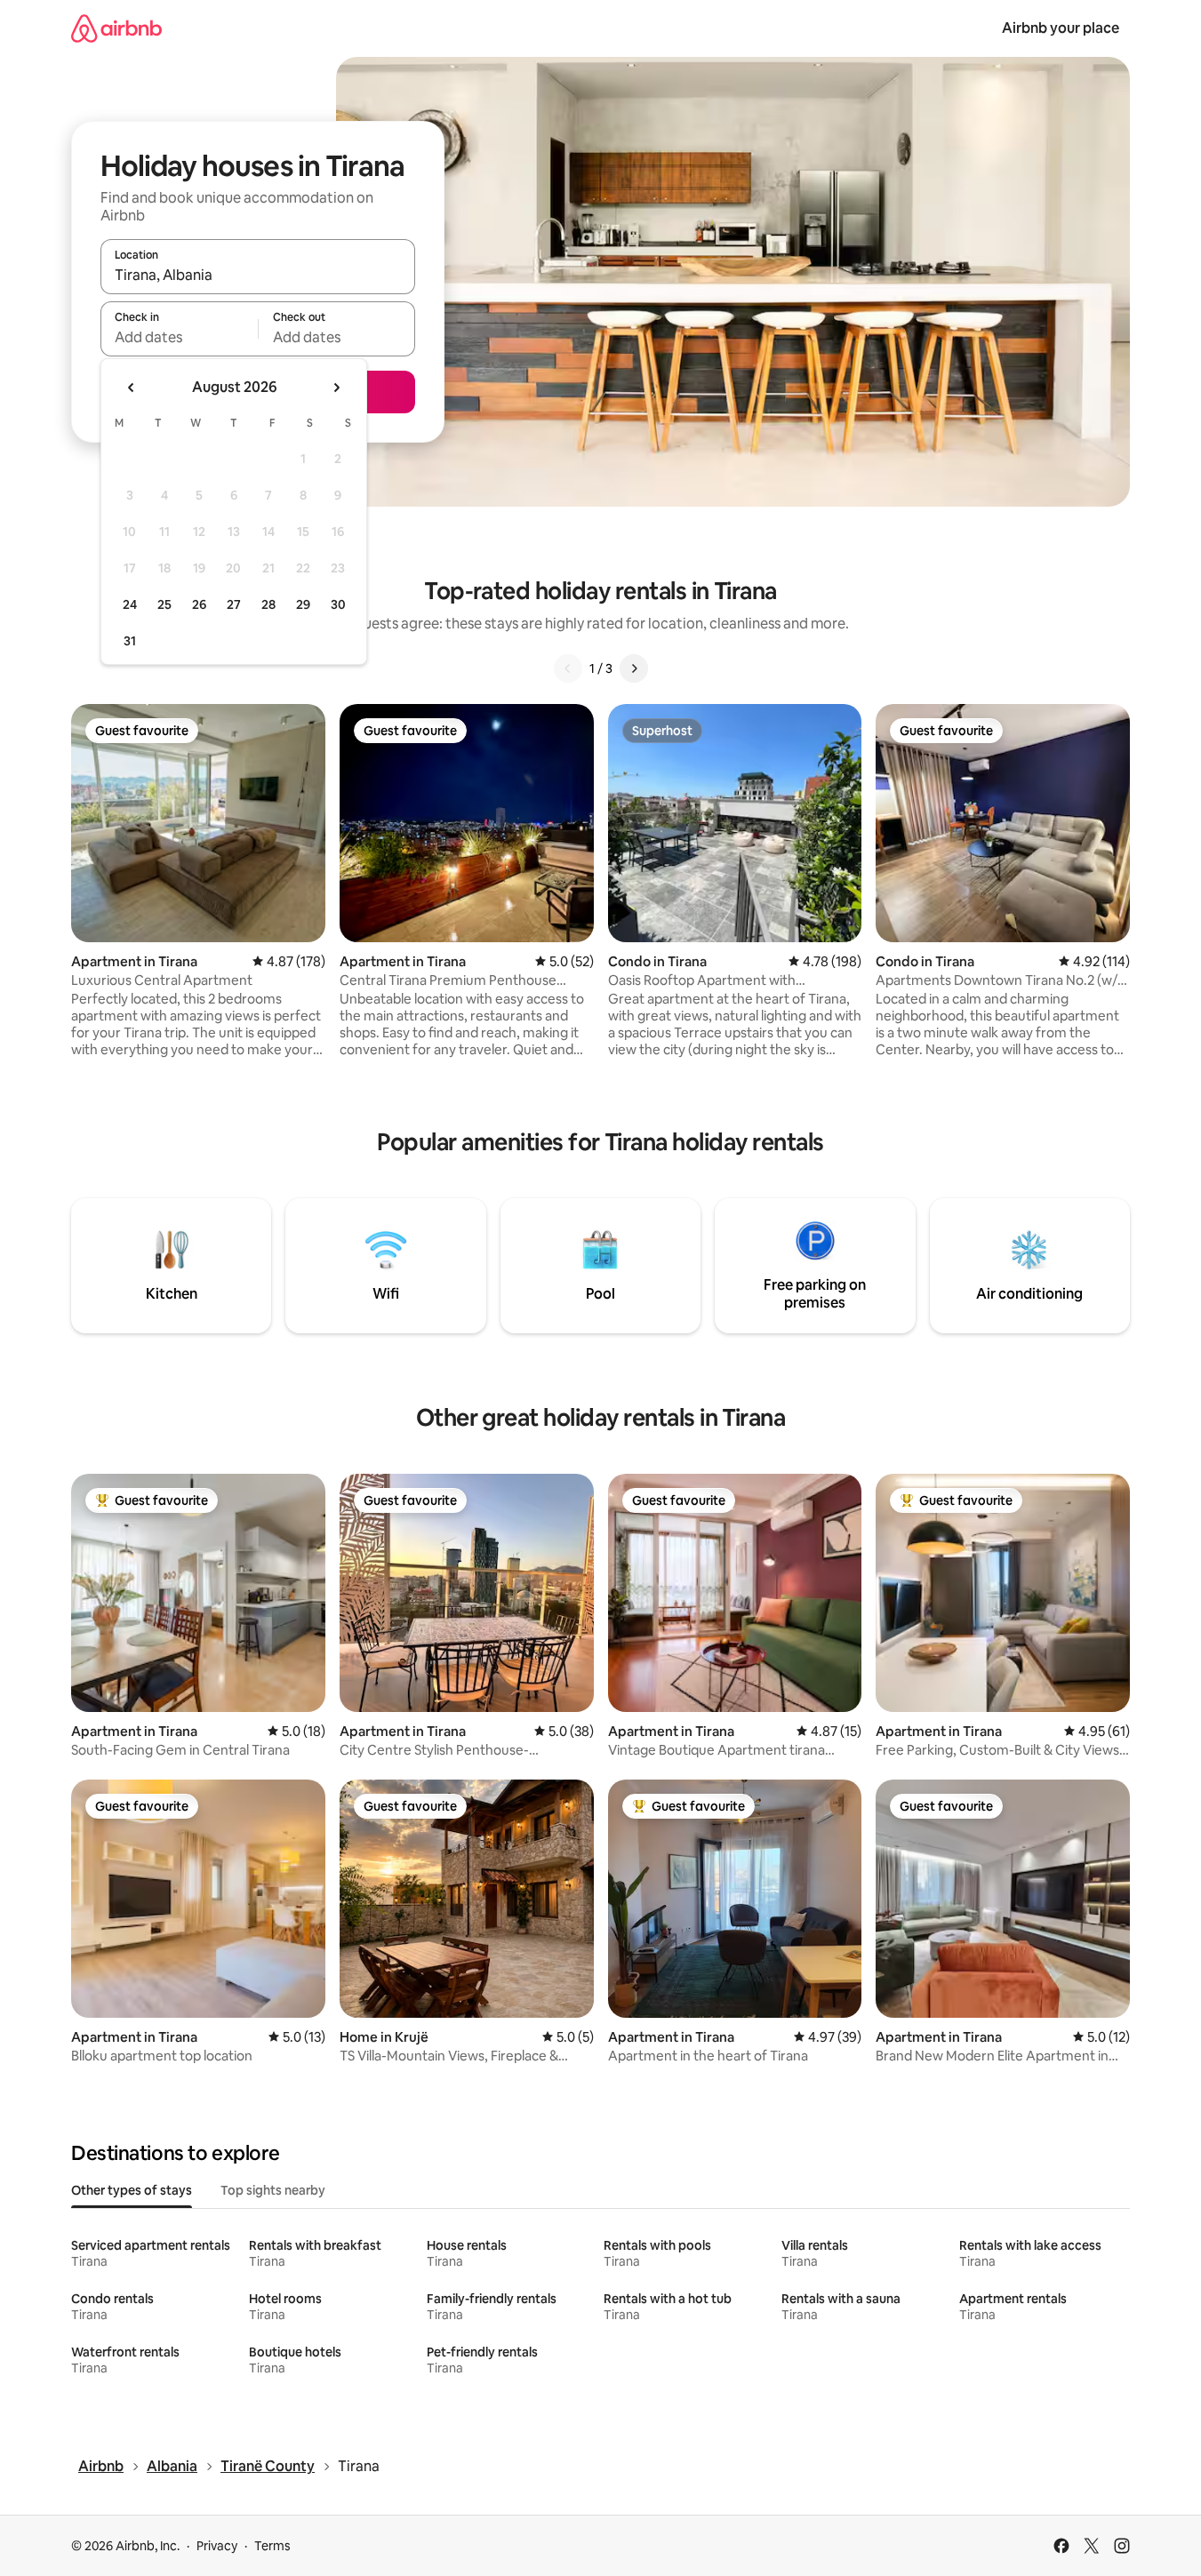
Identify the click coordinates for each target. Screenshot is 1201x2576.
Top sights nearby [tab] (273, 2190)
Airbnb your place (1061, 28)
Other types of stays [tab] (132, 2190)
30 (338, 604)
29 (303, 604)
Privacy (217, 2546)
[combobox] (258, 275)
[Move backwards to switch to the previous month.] (132, 388)
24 (130, 604)
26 (199, 604)
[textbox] (179, 337)
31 (130, 641)
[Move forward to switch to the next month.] (336, 388)
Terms (272, 2546)
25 (164, 604)
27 (234, 604)
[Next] (634, 668)
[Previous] (568, 668)
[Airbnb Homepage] (116, 28)
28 (268, 604)
